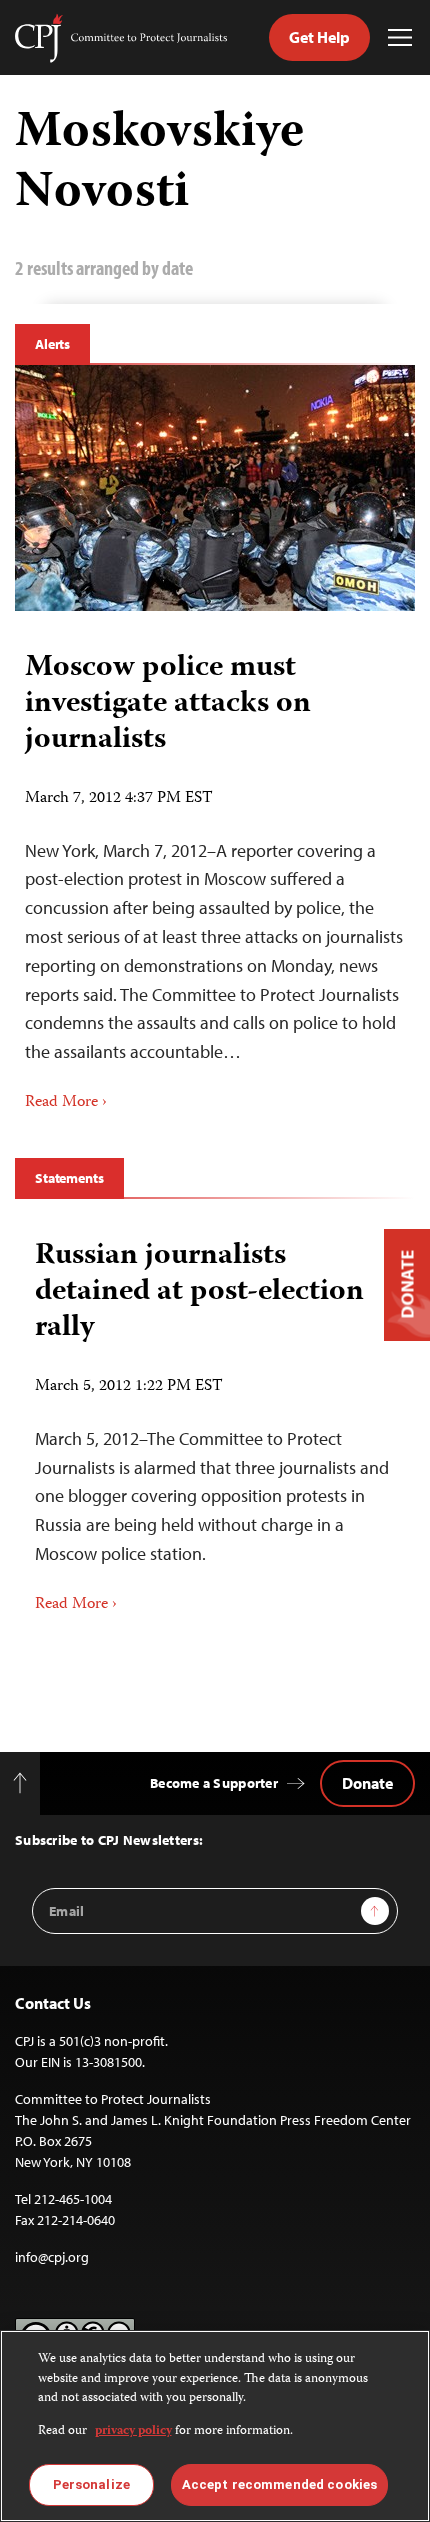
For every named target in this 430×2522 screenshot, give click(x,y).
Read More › (66, 1103)
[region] (215, 2426)
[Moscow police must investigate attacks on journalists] (215, 488)
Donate (367, 1783)
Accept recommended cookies (279, 2484)
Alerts (52, 344)
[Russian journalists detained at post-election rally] (215, 1419)
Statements (69, 1178)
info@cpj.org (52, 2257)
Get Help (319, 37)
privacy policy (133, 2431)
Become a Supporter (214, 1783)
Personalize (91, 2484)
